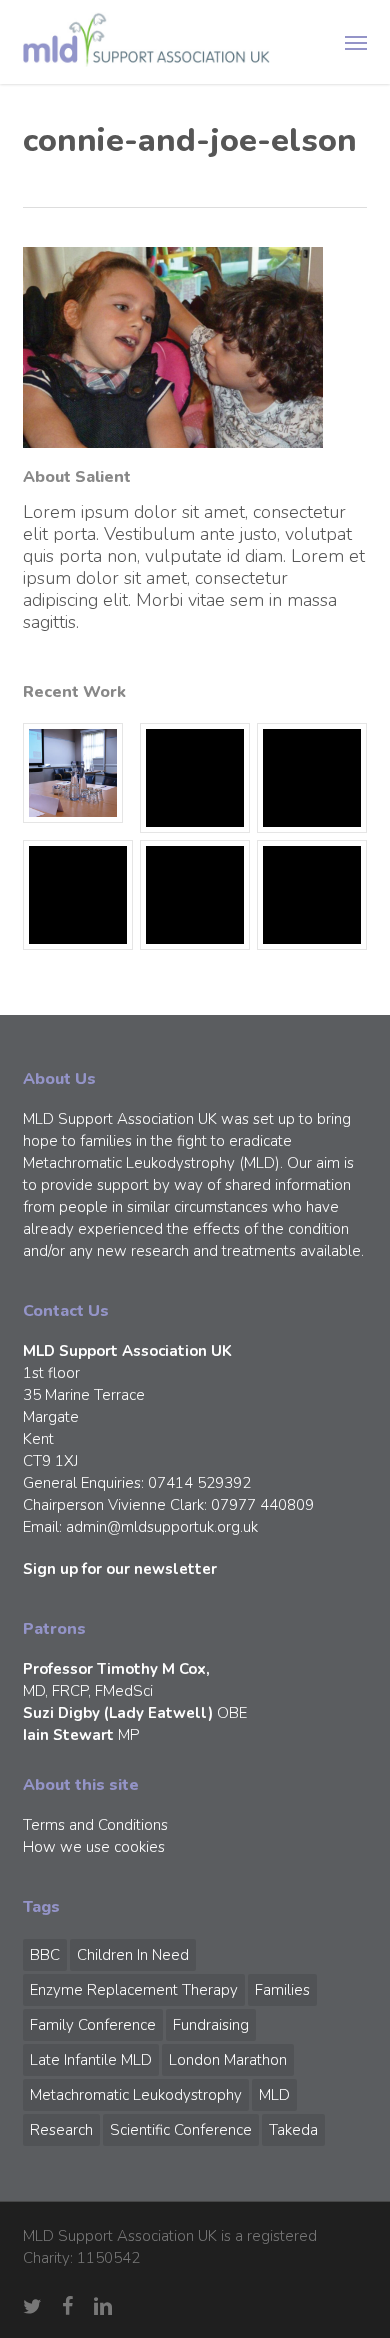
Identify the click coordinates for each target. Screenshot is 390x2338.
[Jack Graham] (195, 895)
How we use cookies (94, 1847)
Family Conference (93, 2025)
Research (61, 2130)
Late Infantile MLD (91, 2060)
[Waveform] (78, 895)
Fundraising (211, 2025)
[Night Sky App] (312, 778)
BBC (45, 1955)
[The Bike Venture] (195, 778)
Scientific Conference (181, 2130)
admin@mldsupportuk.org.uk (162, 1527)
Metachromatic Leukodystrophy (136, 2095)
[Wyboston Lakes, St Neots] (78, 773)
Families (282, 1990)
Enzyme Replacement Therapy (134, 1990)
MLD (274, 2095)
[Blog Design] (312, 895)
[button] (356, 42)
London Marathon (228, 2060)
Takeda (293, 2130)
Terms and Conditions (95, 1825)
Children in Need (133, 1955)
